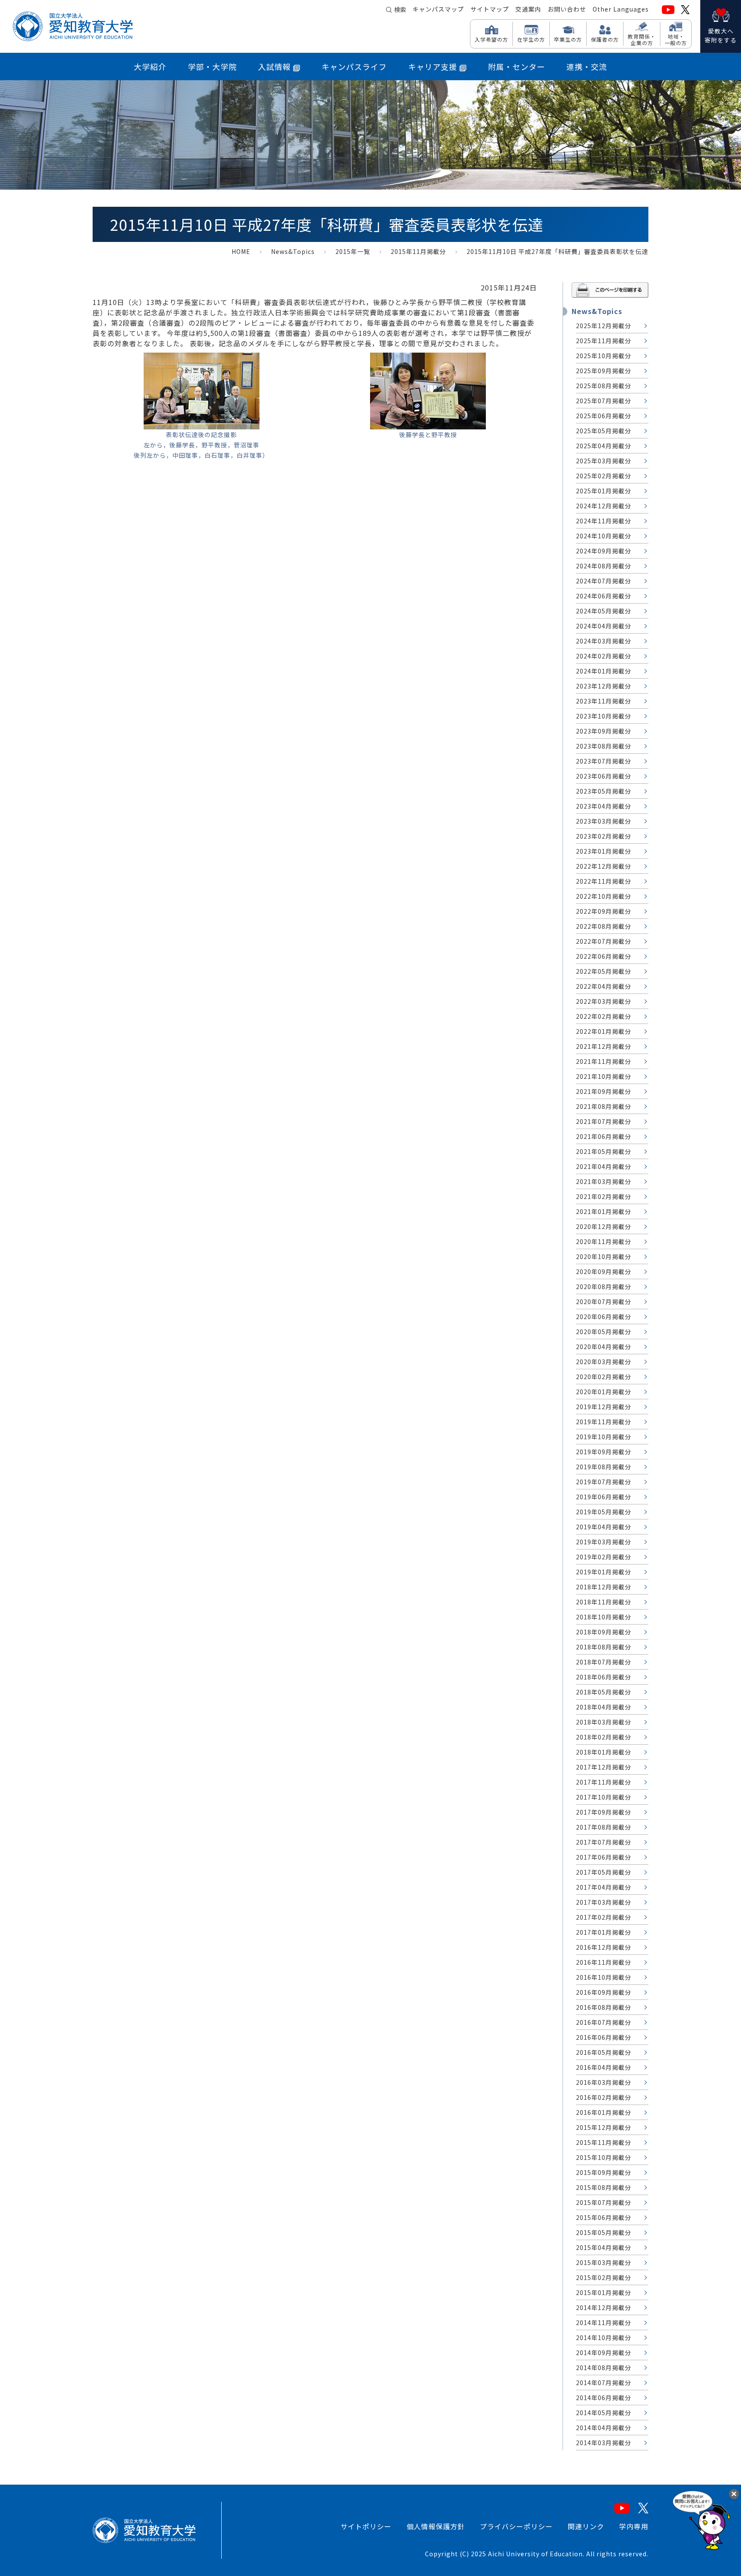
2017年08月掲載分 (604, 1827)
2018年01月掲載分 (604, 1752)
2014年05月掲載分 (604, 2413)
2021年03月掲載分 (604, 1181)
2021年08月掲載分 (604, 1106)
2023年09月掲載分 (604, 731)
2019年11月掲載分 (604, 1422)
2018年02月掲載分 (604, 1737)
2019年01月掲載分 (604, 1572)
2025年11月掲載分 (604, 341)
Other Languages (621, 9)
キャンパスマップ (438, 9)
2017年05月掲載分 (604, 1872)
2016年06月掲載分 (604, 2037)
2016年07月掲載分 (604, 2022)
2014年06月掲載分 (604, 2398)
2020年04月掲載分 (604, 1347)
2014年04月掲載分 (604, 2428)
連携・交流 (587, 66)
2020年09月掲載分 (604, 1271)
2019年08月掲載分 (604, 1467)
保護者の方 (605, 39)
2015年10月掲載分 (604, 2157)
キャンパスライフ (354, 66)
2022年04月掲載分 (604, 986)
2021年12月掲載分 (604, 1046)
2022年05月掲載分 (604, 971)
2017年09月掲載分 (604, 1812)
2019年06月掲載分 (604, 1497)
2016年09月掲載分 (604, 1992)
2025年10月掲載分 (604, 356)
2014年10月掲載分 (604, 2337)
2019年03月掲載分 (604, 1542)
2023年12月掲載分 (604, 686)
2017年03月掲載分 (604, 1902)
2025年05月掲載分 (604, 431)
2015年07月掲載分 (604, 2202)
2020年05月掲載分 (604, 1332)
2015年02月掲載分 (604, 2277)
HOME (241, 251)
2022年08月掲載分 (604, 926)
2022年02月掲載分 (604, 1016)
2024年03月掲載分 (604, 641)
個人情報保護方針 (436, 2526)
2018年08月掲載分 (604, 1647)
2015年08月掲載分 (604, 2187)
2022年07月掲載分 (604, 941)
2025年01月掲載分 (604, 491)
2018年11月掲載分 (604, 1602)
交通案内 (528, 9)
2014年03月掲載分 (604, 2443)
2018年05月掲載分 (604, 1692)
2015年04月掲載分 (604, 2247)
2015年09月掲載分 (604, 2172)
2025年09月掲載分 (604, 371)
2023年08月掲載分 (604, 746)
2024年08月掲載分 (604, 566)
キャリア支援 (433, 66)
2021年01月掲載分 (604, 1211)
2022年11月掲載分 (604, 881)
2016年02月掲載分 (604, 2097)
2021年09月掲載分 (604, 1091)
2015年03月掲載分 (604, 2262)
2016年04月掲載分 (604, 2067)
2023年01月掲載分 (604, 851)
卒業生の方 (568, 39)
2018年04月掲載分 (604, 1707)
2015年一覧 (353, 251)
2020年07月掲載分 (604, 1302)
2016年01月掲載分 (604, 2112)
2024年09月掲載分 (604, 551)
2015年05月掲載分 (604, 2232)
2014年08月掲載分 (604, 2368)
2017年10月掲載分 (604, 1797)
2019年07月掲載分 (604, 1482)
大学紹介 (150, 66)
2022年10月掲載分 (604, 896)
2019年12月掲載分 (604, 1407)
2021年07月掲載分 (604, 1121)
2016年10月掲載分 (604, 1977)
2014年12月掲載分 (604, 2307)
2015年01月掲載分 (604, 2292)
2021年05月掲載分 (604, 1151)
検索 (400, 9)
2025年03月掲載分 (604, 461)
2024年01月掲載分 (604, 671)
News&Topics (293, 251)
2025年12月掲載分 (604, 326)
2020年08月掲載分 (604, 1286)
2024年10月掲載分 (604, 536)
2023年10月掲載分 (604, 716)
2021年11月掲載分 (604, 1061)
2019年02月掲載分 (604, 1557)
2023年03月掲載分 (604, 821)
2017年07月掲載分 (604, 1842)
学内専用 (634, 2526)
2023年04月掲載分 (604, 806)
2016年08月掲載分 (604, 2007)
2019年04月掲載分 (604, 1527)
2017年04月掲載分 (604, 1887)
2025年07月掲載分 (604, 401)
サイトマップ (490, 9)
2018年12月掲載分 (604, 1587)
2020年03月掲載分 (604, 1362)
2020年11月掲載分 (604, 1241)
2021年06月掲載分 (604, 1136)
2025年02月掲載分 (604, 476)
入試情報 (274, 66)
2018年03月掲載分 (604, 1722)
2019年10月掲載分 (604, 1437)
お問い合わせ (567, 9)
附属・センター (517, 66)
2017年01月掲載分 (604, 1932)
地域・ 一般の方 (676, 39)
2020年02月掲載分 (604, 1377)
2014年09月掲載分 (604, 2353)
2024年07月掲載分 (604, 581)
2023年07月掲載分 (604, 761)
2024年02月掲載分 (604, 656)
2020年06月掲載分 (604, 1317)
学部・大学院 (212, 66)
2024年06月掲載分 (604, 596)
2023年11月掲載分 (604, 701)
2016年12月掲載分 (604, 1947)
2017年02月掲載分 (604, 1917)
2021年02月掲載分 (604, 1196)
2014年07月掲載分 (604, 2383)
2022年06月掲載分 (604, 956)
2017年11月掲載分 (604, 1782)
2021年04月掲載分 (604, 1166)
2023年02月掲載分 (604, 836)
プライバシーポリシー (516, 2526)
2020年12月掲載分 (604, 1226)
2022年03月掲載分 (604, 1001)
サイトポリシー (366, 2526)
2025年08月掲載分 (604, 386)
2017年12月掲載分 (604, 1767)
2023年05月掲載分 (604, 791)
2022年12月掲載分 (604, 866)
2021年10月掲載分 (604, 1076)
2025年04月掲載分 (604, 446)
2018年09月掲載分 (604, 1632)
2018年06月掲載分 (604, 1677)
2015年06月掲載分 (604, 2217)
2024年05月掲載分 (604, 611)
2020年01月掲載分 (604, 1392)
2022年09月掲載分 (604, 911)
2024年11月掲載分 (604, 521)
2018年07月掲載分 (604, 1662)
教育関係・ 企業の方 (642, 39)
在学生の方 (531, 39)
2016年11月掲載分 (604, 1962)
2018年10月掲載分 (604, 1617)
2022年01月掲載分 (604, 1031)
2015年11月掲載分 (418, 251)
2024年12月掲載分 (604, 506)
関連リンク (586, 2526)
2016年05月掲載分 (604, 2052)
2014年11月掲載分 (604, 2322)
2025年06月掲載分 (604, 416)
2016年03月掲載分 (604, 2082)
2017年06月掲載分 (604, 1857)
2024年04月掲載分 (604, 626)
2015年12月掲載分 (604, 2127)
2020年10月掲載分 (604, 1256)
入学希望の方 (491, 39)
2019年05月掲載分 (604, 1512)
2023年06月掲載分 (604, 776)
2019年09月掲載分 (604, 1452)
